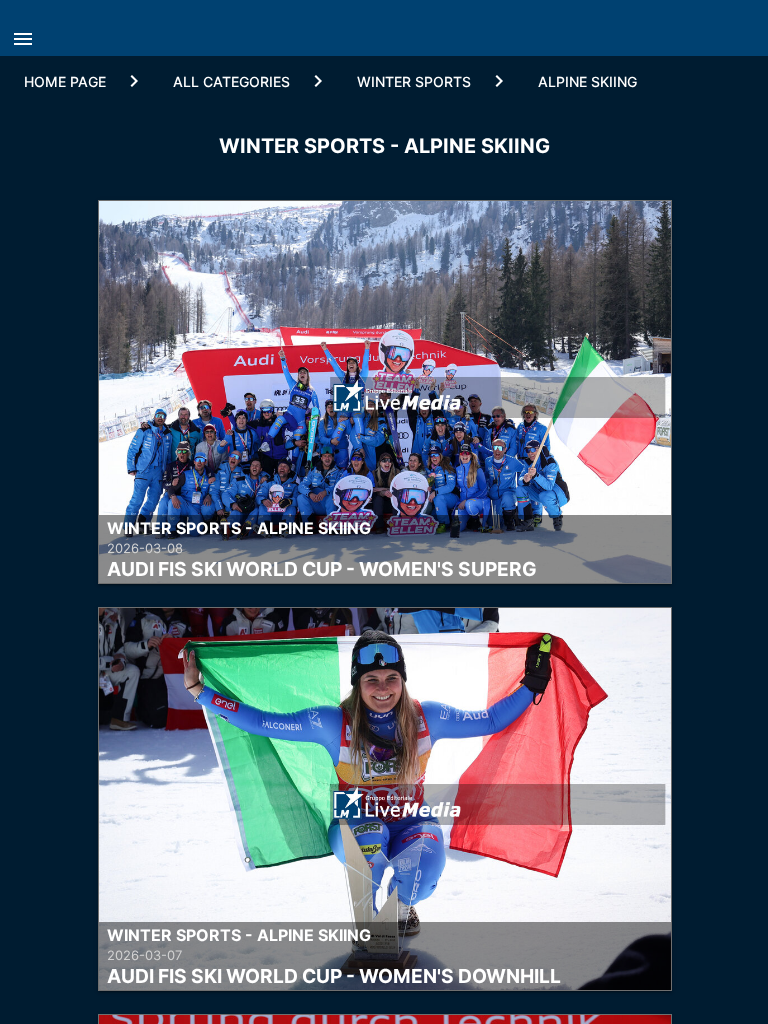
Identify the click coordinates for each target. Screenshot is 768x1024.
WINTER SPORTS (414, 81)
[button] (28, 33)
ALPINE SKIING (587, 81)
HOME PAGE (65, 81)
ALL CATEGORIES (231, 81)
